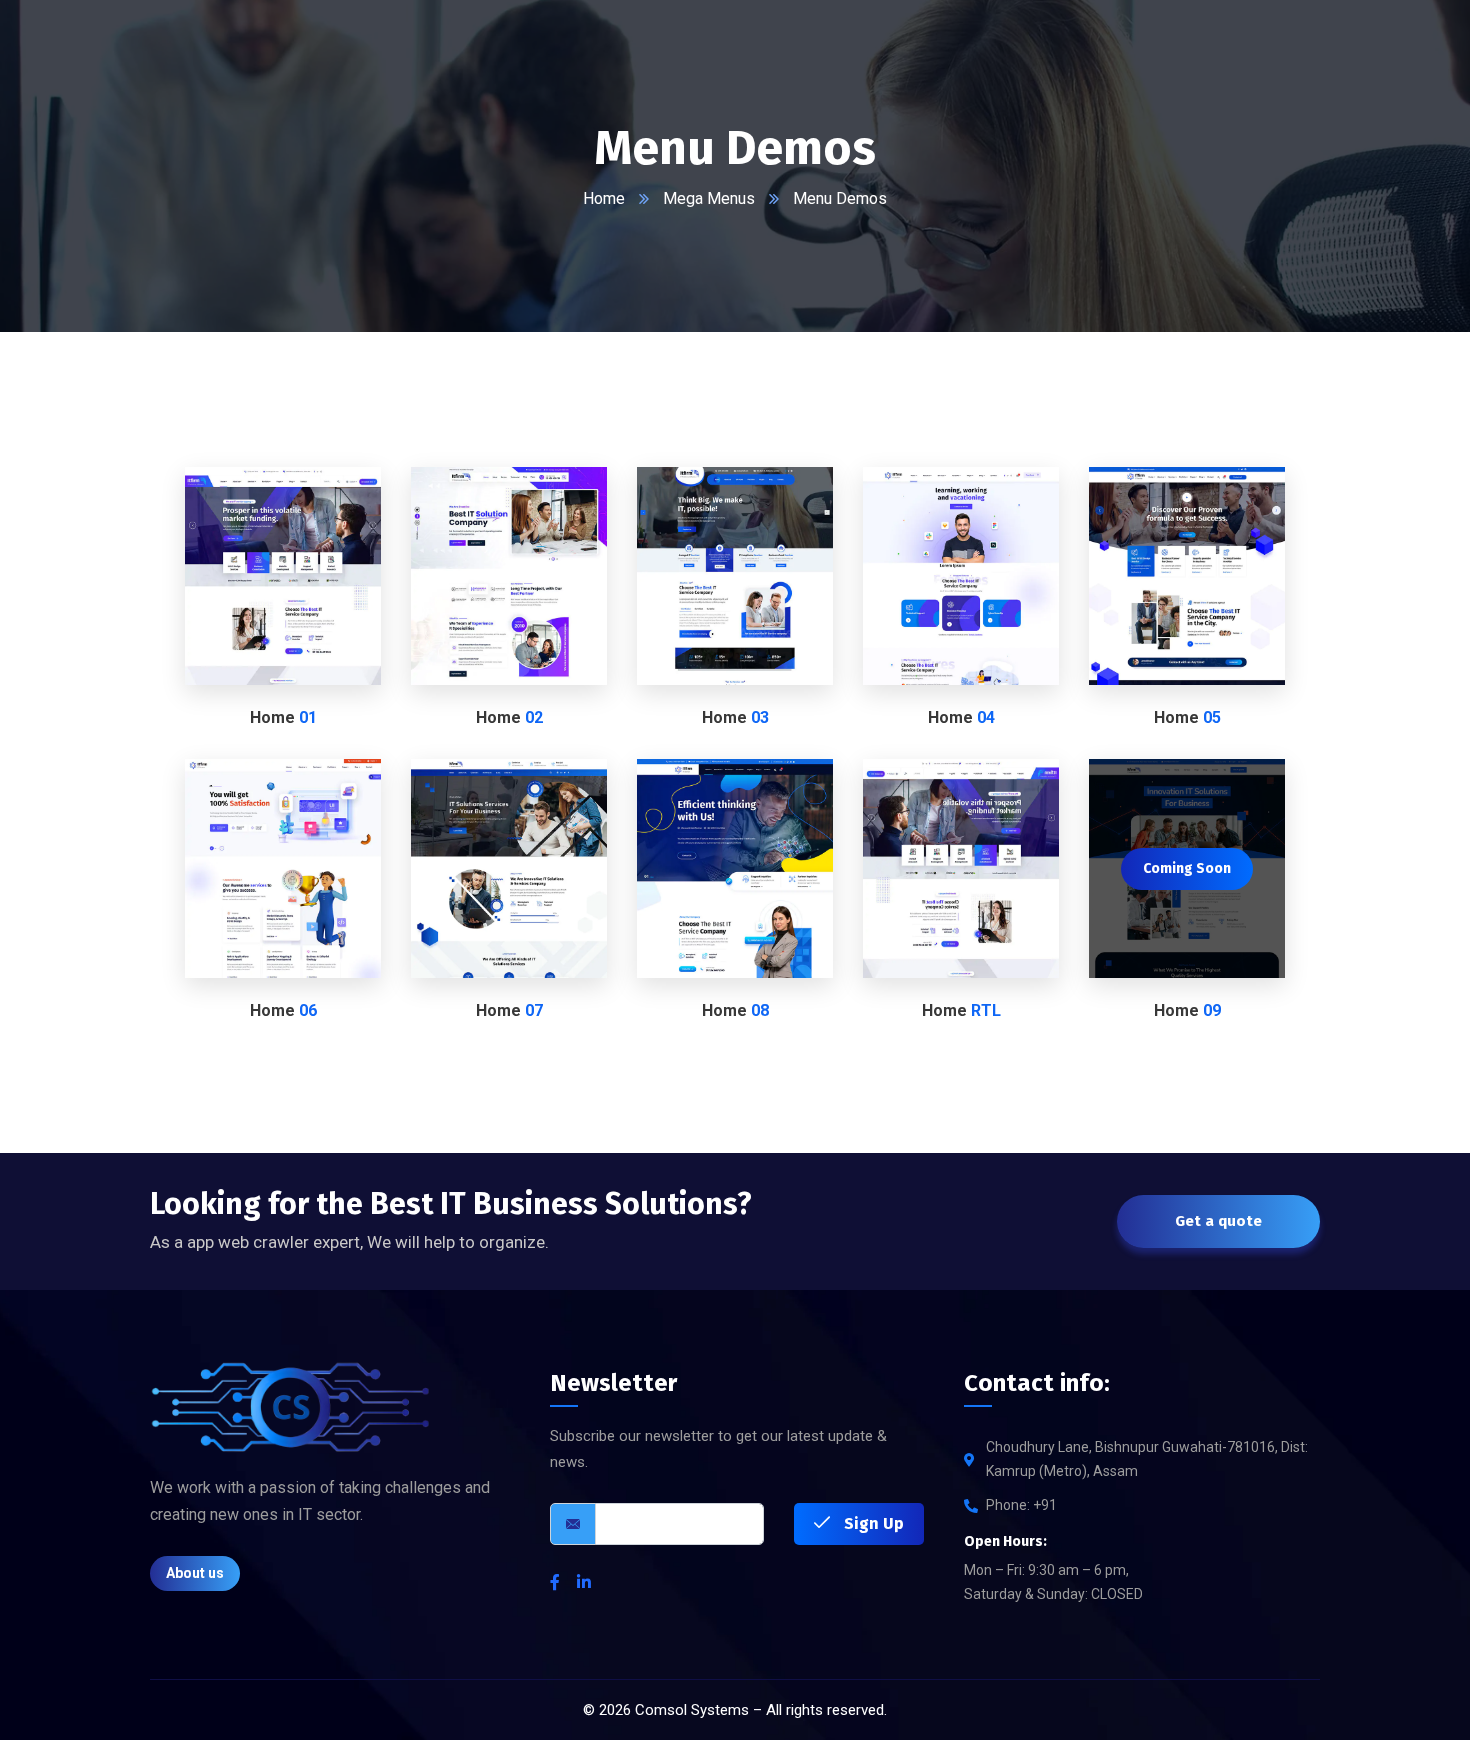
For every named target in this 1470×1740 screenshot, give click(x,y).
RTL (961, 898)
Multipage (242, 605)
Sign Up (872, 1523)
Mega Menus (709, 198)
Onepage (326, 605)
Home (604, 198)
